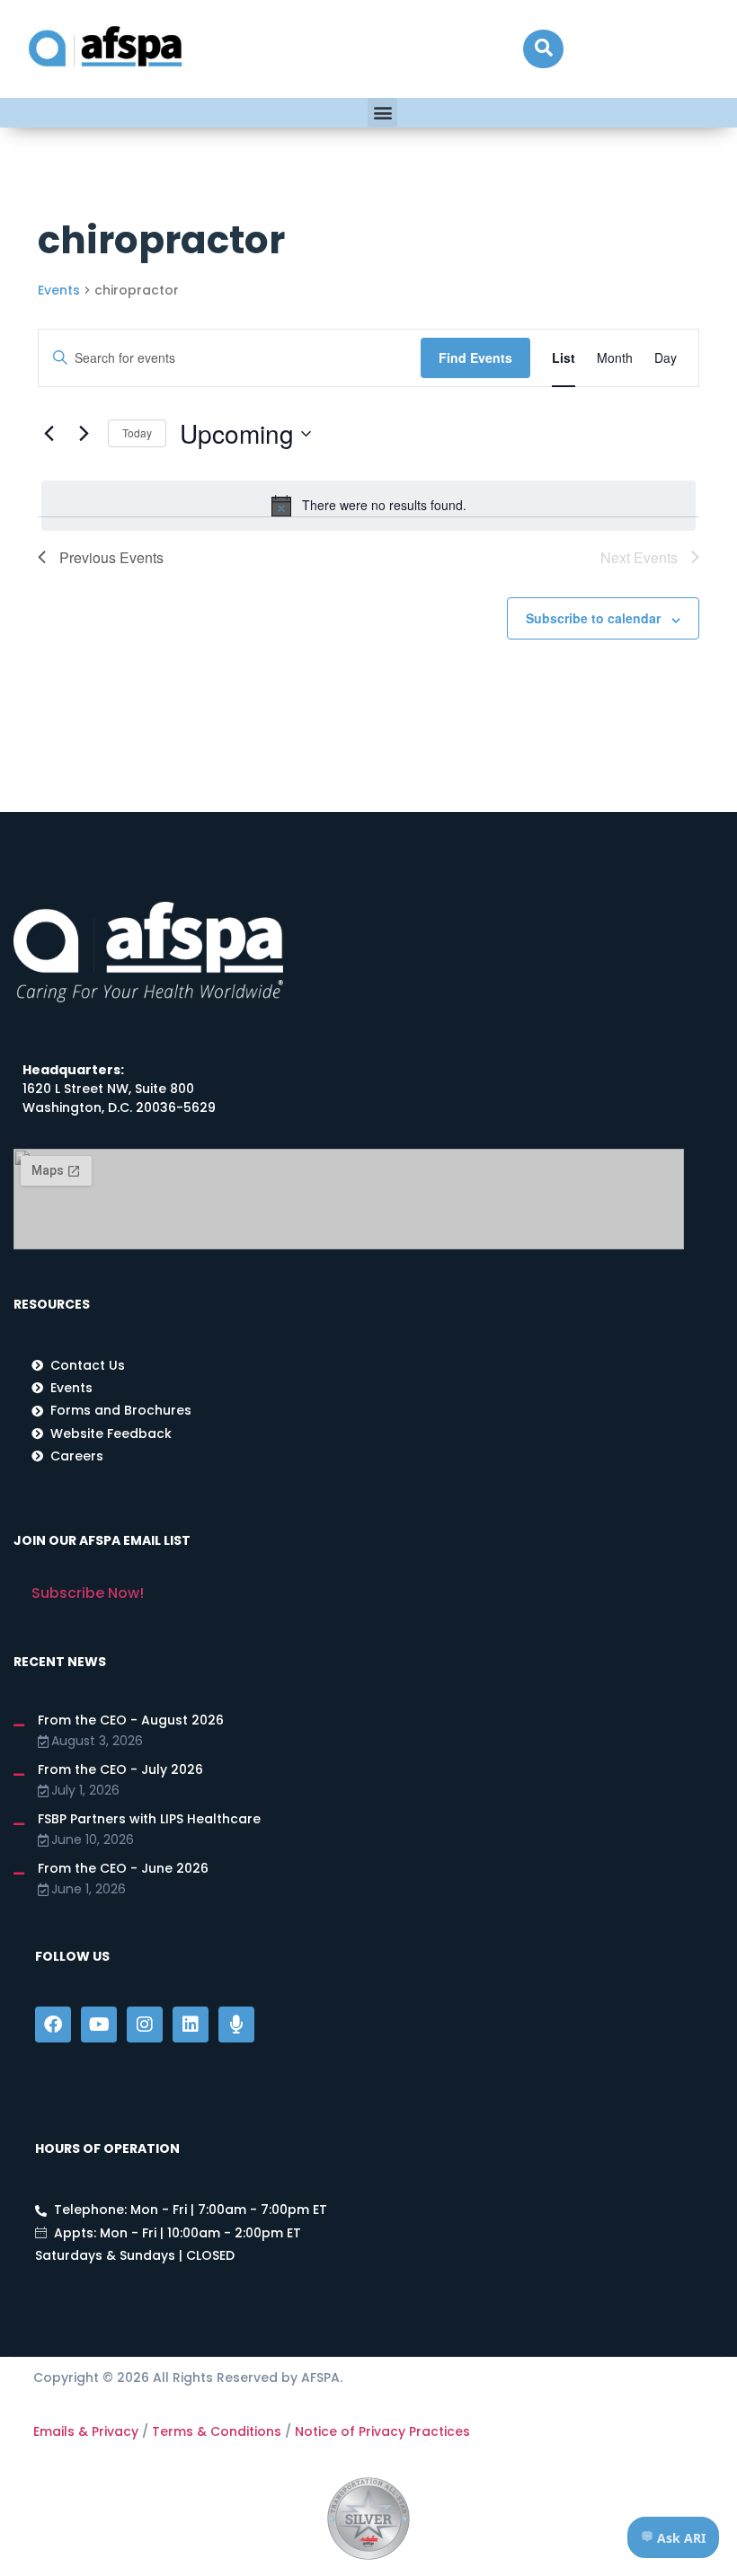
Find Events (475, 357)
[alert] (368, 506)
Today (137, 432)
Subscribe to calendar (593, 618)
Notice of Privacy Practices (382, 2431)
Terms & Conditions (217, 2431)
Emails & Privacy (86, 2431)
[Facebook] (53, 2025)
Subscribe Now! (88, 1593)
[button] (543, 49)
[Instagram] (145, 2025)
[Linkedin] (191, 2025)
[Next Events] (84, 434)
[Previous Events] (49, 434)
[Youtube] (99, 2025)
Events (59, 291)
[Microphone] (236, 2025)
